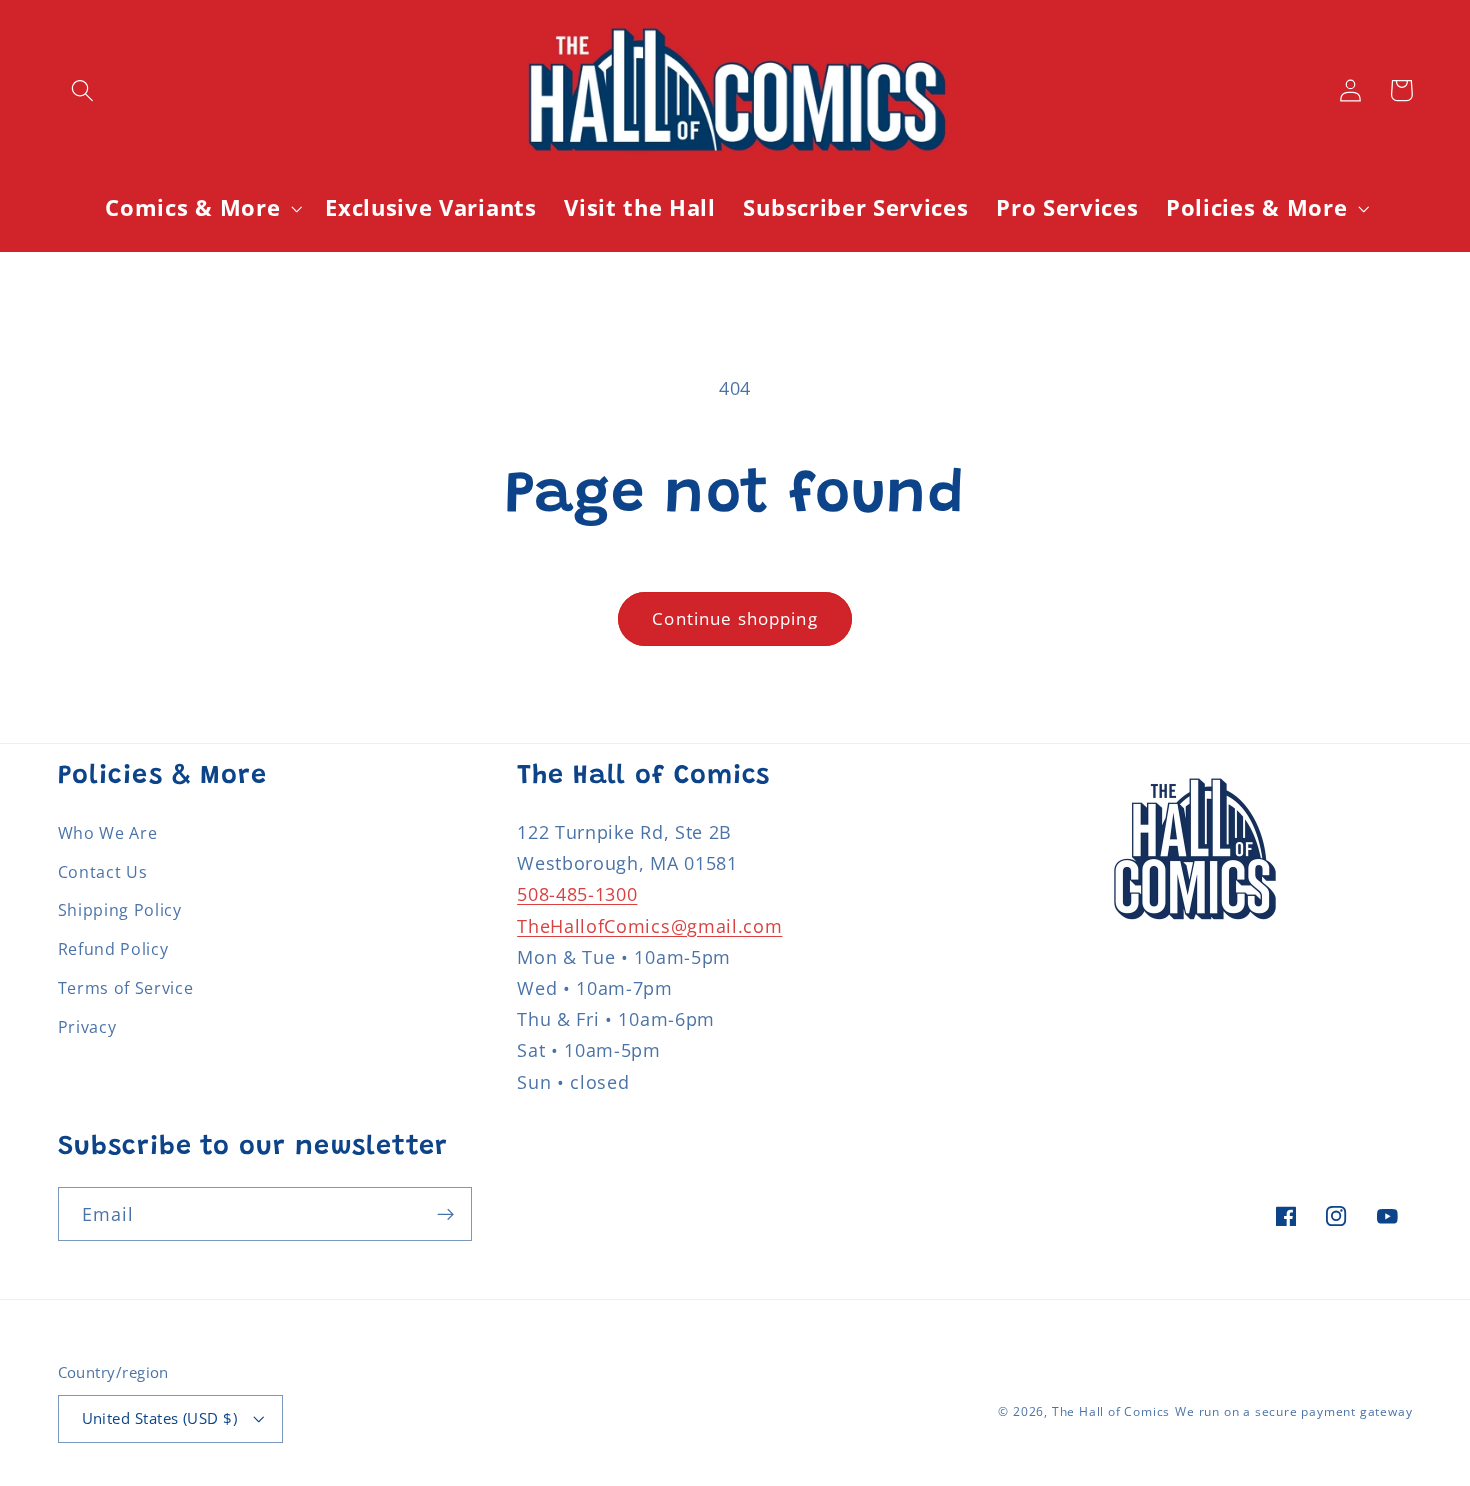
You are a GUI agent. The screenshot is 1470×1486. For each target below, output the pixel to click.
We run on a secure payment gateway (1293, 1411)
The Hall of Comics (1111, 1411)
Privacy (87, 1027)
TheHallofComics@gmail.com (649, 925)
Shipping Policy (120, 910)
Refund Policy (113, 949)
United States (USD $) (160, 1418)
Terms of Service (126, 988)
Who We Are (108, 833)
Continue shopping (735, 618)
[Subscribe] (445, 1214)
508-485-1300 (577, 893)
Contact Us (103, 872)
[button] (83, 90)
